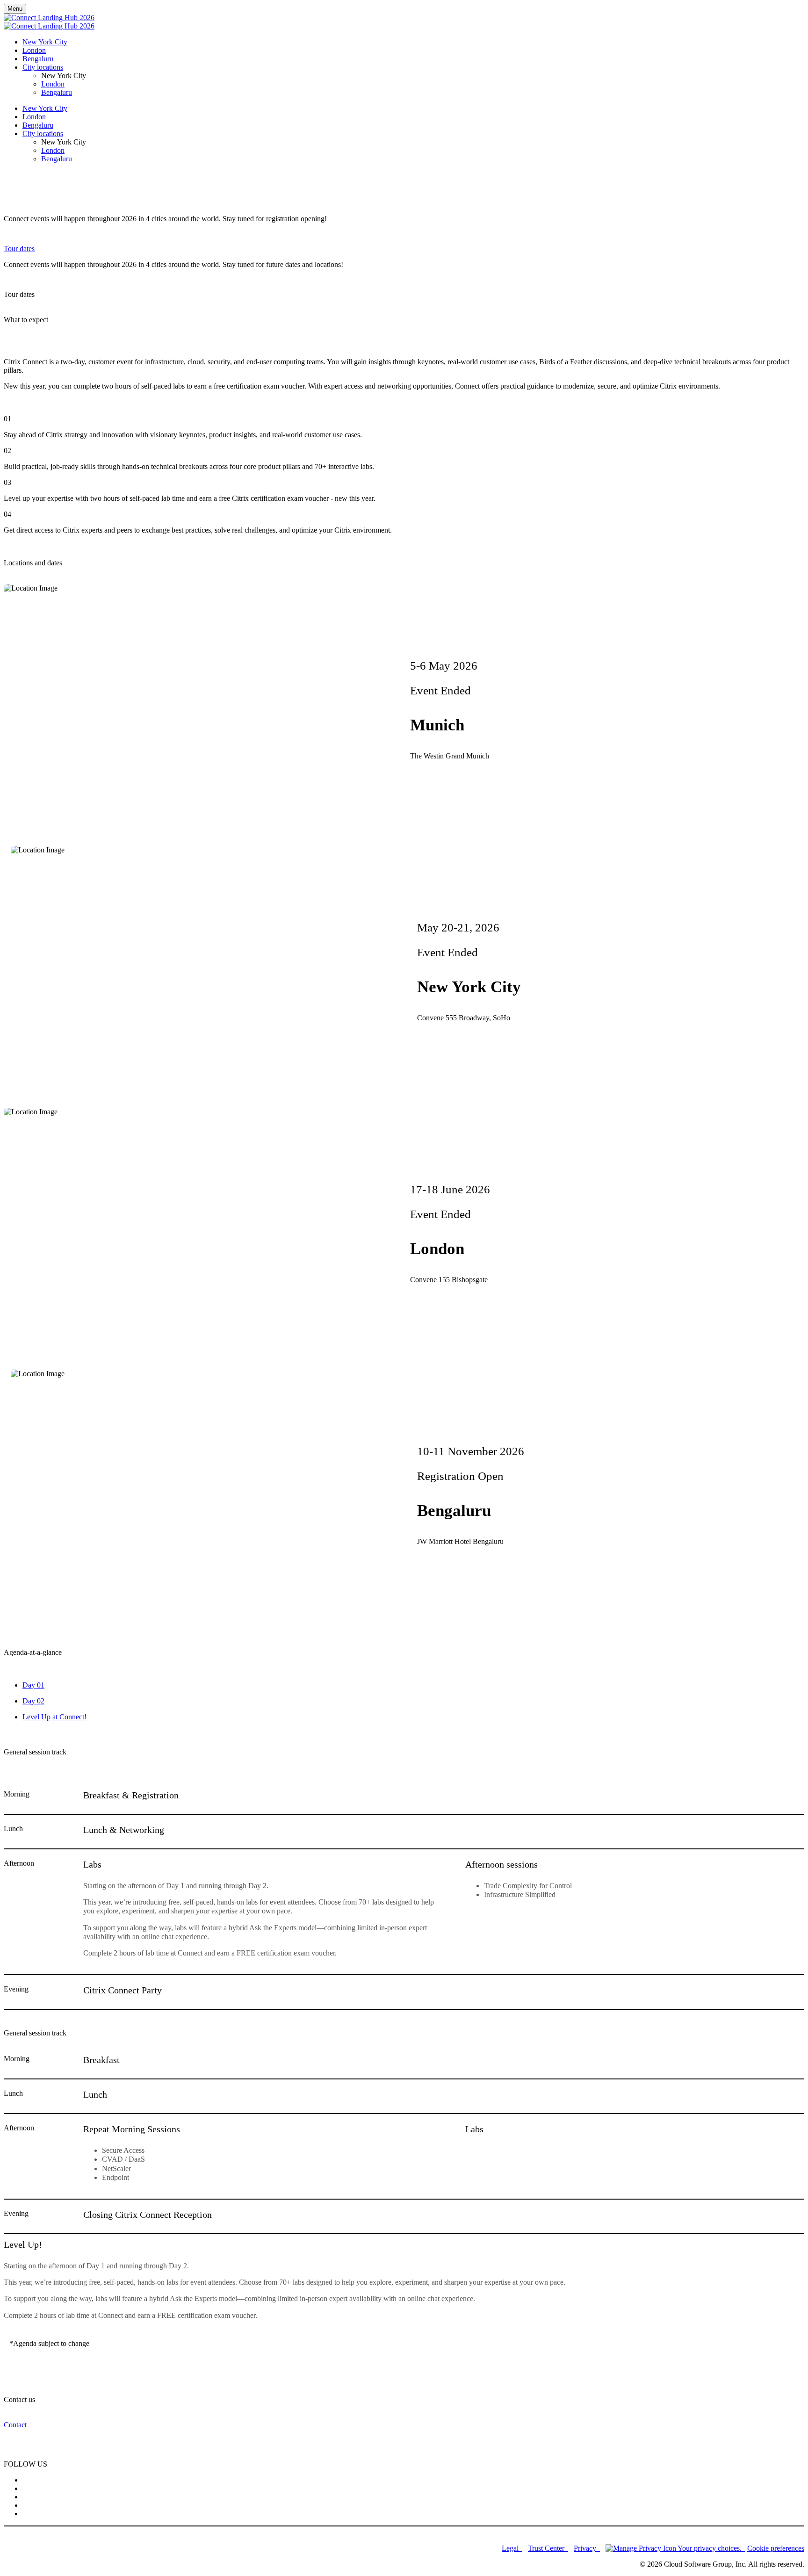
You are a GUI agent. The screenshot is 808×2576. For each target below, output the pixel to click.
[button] (19, 249)
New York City (45, 42)
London (34, 50)
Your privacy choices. (711, 2548)
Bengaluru (38, 59)
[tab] (413, 1685)
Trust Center (547, 2548)
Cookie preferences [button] (776, 2548)
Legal (511, 2548)
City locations (43, 67)
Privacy (586, 2548)
